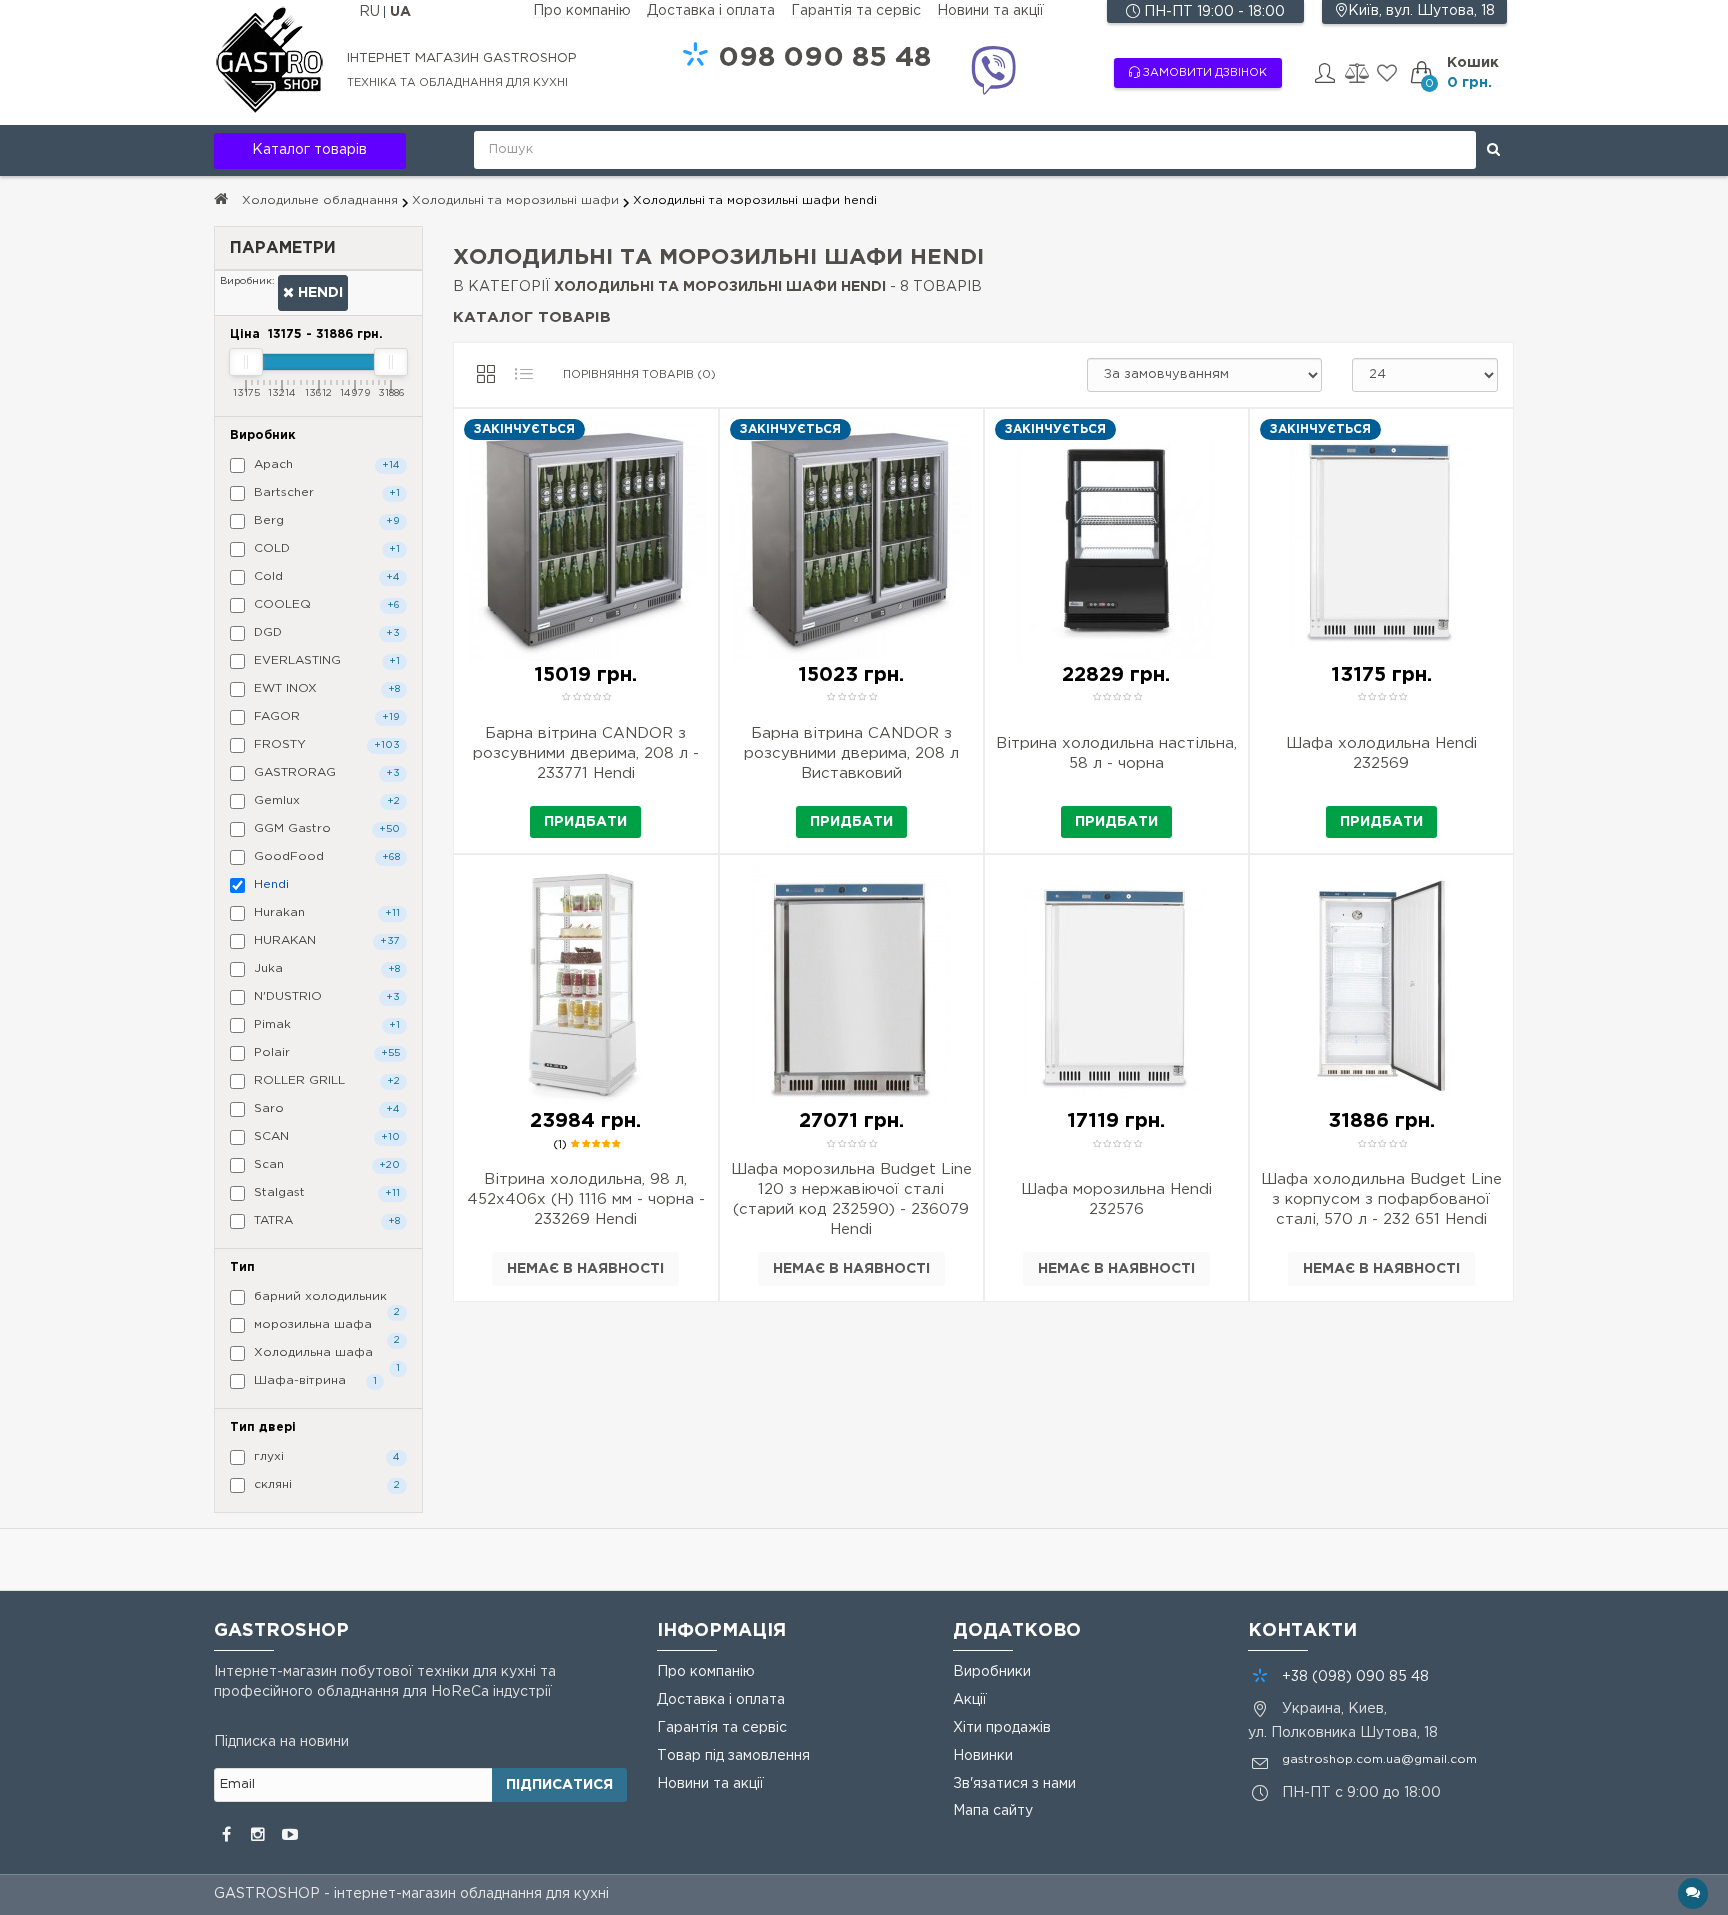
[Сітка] (486, 375)
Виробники (992, 1672)
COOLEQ (325, 604)
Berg (325, 520)
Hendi (318, 293)
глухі (325, 1456)
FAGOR (325, 716)
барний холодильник (325, 1300)
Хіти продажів (1002, 1728)
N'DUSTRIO (325, 996)
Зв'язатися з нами (1014, 1784)
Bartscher (325, 492)
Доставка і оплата (711, 11)
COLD (325, 548)
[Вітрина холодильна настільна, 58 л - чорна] (1116, 795)
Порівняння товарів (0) (639, 375)
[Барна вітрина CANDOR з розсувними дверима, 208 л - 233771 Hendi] (585, 795)
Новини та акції (990, 11)
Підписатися (559, 1785)
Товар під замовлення (733, 1756)
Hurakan (325, 912)
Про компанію (582, 11)
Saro (325, 1108)
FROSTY (325, 744)
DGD (325, 632)
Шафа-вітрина (313, 1380)
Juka (325, 968)
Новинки (983, 1756)
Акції (970, 1700)
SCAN (325, 1136)
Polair (325, 1052)
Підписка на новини (281, 1742)
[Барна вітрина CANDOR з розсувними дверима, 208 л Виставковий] (851, 795)
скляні (325, 1484)
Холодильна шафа (325, 1356)
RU (371, 12)
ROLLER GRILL (325, 1080)
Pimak (325, 1024)
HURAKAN (325, 940)
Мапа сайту (993, 1811)
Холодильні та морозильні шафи (515, 200)
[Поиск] (1494, 150)
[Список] (524, 375)
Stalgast (325, 1192)
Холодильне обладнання (320, 200)
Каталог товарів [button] (309, 150)
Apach (325, 464)
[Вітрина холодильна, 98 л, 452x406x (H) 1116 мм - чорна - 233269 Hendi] (585, 1241)
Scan (325, 1164)
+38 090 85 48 (1355, 1677)
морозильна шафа (325, 1328)
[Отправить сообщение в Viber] (993, 73)
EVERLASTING (325, 660)
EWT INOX (325, 688)
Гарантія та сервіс (856, 11)
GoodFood (325, 856)
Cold (325, 576)
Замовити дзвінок (1203, 73)
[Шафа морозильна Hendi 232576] (1116, 1241)
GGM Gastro (325, 828)
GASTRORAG (325, 772)
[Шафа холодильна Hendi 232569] (1381, 795)
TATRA (325, 1220)
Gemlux (325, 800)
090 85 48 (824, 58)
